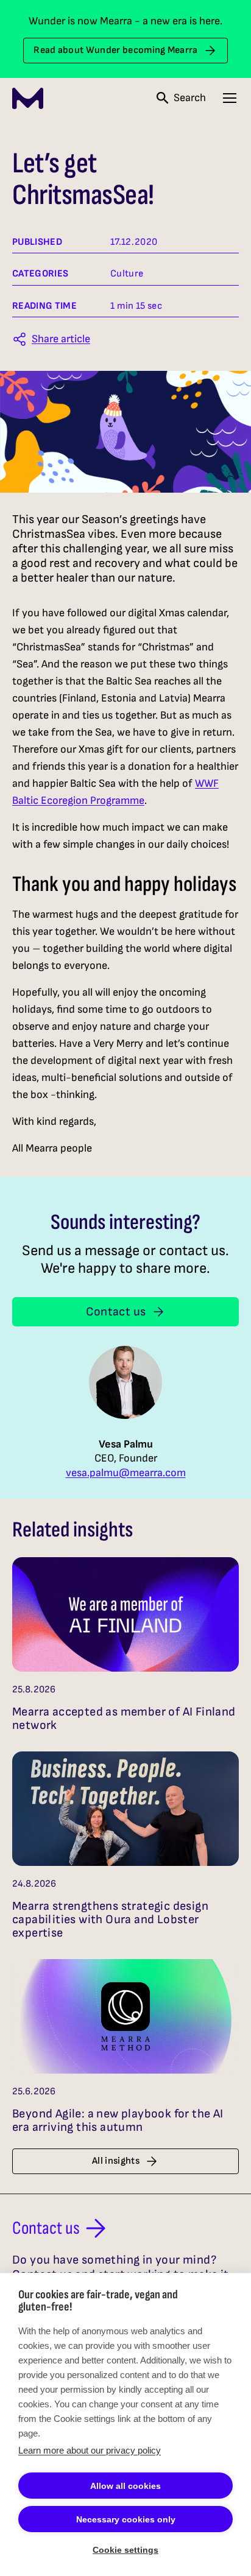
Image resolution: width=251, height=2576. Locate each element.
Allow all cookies (125, 2486)
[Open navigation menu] (230, 98)
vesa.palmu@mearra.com (126, 1473)
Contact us (116, 1312)
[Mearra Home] (28, 98)
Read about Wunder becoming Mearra (116, 50)
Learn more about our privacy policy (90, 2450)
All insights (116, 2161)
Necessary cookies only (126, 2519)
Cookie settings (125, 2550)
